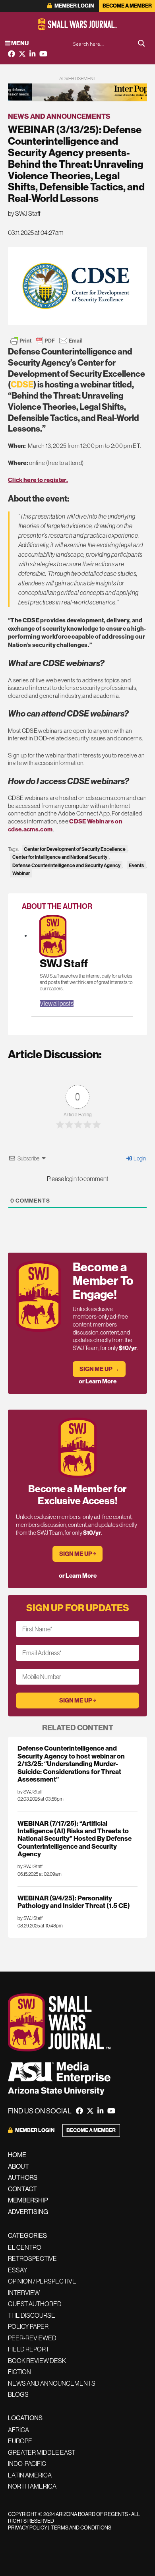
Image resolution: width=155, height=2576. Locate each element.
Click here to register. (38, 480)
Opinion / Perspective (42, 2281)
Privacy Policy (28, 2528)
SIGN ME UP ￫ (78, 1554)
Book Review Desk (37, 2361)
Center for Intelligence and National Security (60, 857)
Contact (22, 2189)
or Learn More (98, 1381)
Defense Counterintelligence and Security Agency (66, 865)
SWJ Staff (64, 964)
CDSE (22, 385)
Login (139, 1158)
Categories (27, 2236)
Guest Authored (35, 2304)
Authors (23, 2178)
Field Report (29, 2349)
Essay (18, 2270)
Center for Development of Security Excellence (75, 849)
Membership (28, 2200)
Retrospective (32, 2258)
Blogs (18, 2394)
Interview (24, 2293)
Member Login (74, 6)
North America (32, 2486)
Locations (25, 2418)
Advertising (28, 2212)
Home (17, 2155)
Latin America (30, 2475)
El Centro (25, 2247)
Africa (18, 2430)
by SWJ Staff (24, 213)
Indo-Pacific (27, 2464)
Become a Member (127, 6)
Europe (20, 2441)
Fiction (19, 2372)
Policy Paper (28, 2326)
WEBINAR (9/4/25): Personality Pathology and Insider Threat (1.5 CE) (74, 1902)
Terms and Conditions (81, 2528)
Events (136, 865)
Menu (19, 43)
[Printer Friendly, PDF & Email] (46, 341)
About (18, 2166)
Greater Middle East (42, 2452)
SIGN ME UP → (99, 1369)
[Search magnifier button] (141, 43)
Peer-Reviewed (32, 2338)
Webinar (21, 873)
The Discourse (32, 2315)
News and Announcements (59, 116)
